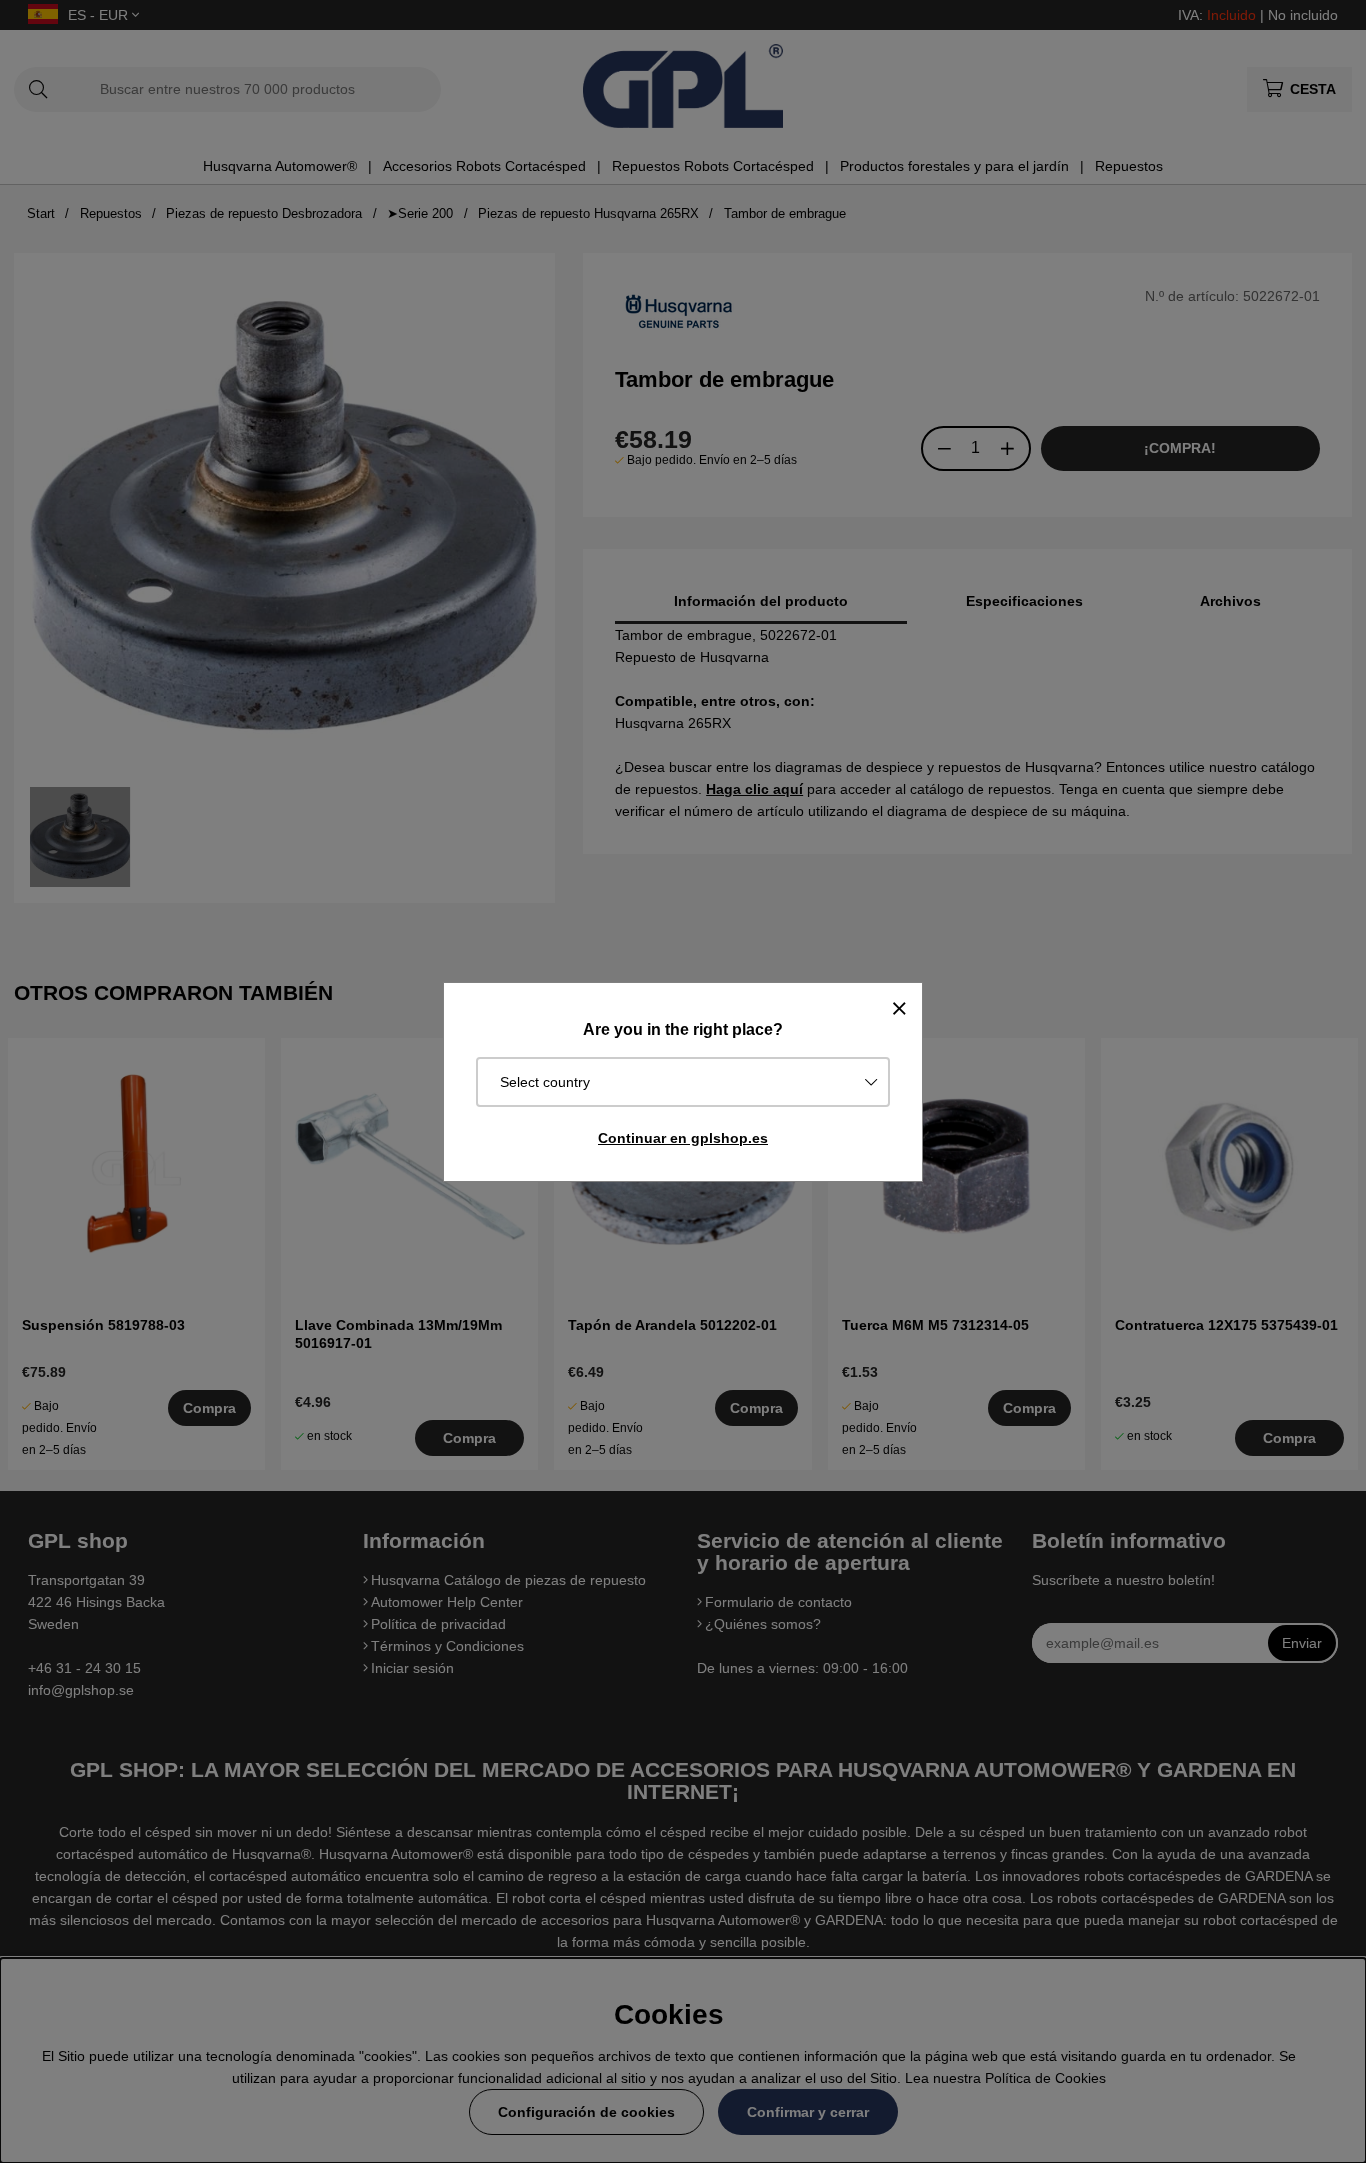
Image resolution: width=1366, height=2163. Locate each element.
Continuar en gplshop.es (683, 1138)
